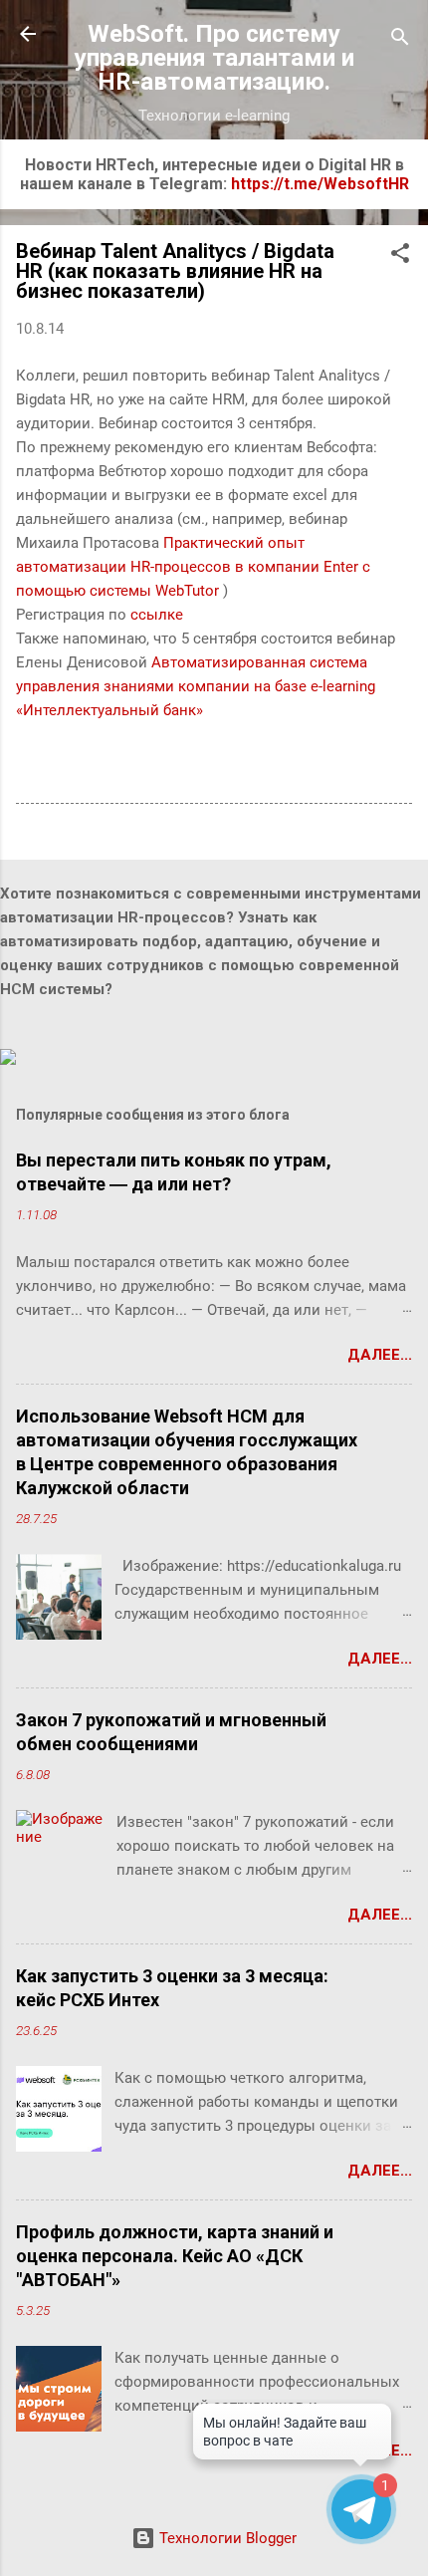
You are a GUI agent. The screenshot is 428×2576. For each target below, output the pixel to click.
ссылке (157, 615)
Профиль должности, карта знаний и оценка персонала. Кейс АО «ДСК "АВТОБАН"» (175, 2256)
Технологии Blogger (226, 2538)
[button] (400, 257)
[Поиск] (400, 40)
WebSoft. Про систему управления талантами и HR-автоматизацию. (214, 58)
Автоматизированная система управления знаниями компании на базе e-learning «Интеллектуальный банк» (196, 686)
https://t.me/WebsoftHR (320, 184)
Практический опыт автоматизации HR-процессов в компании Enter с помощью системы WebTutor (193, 567)
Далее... (380, 1355)
